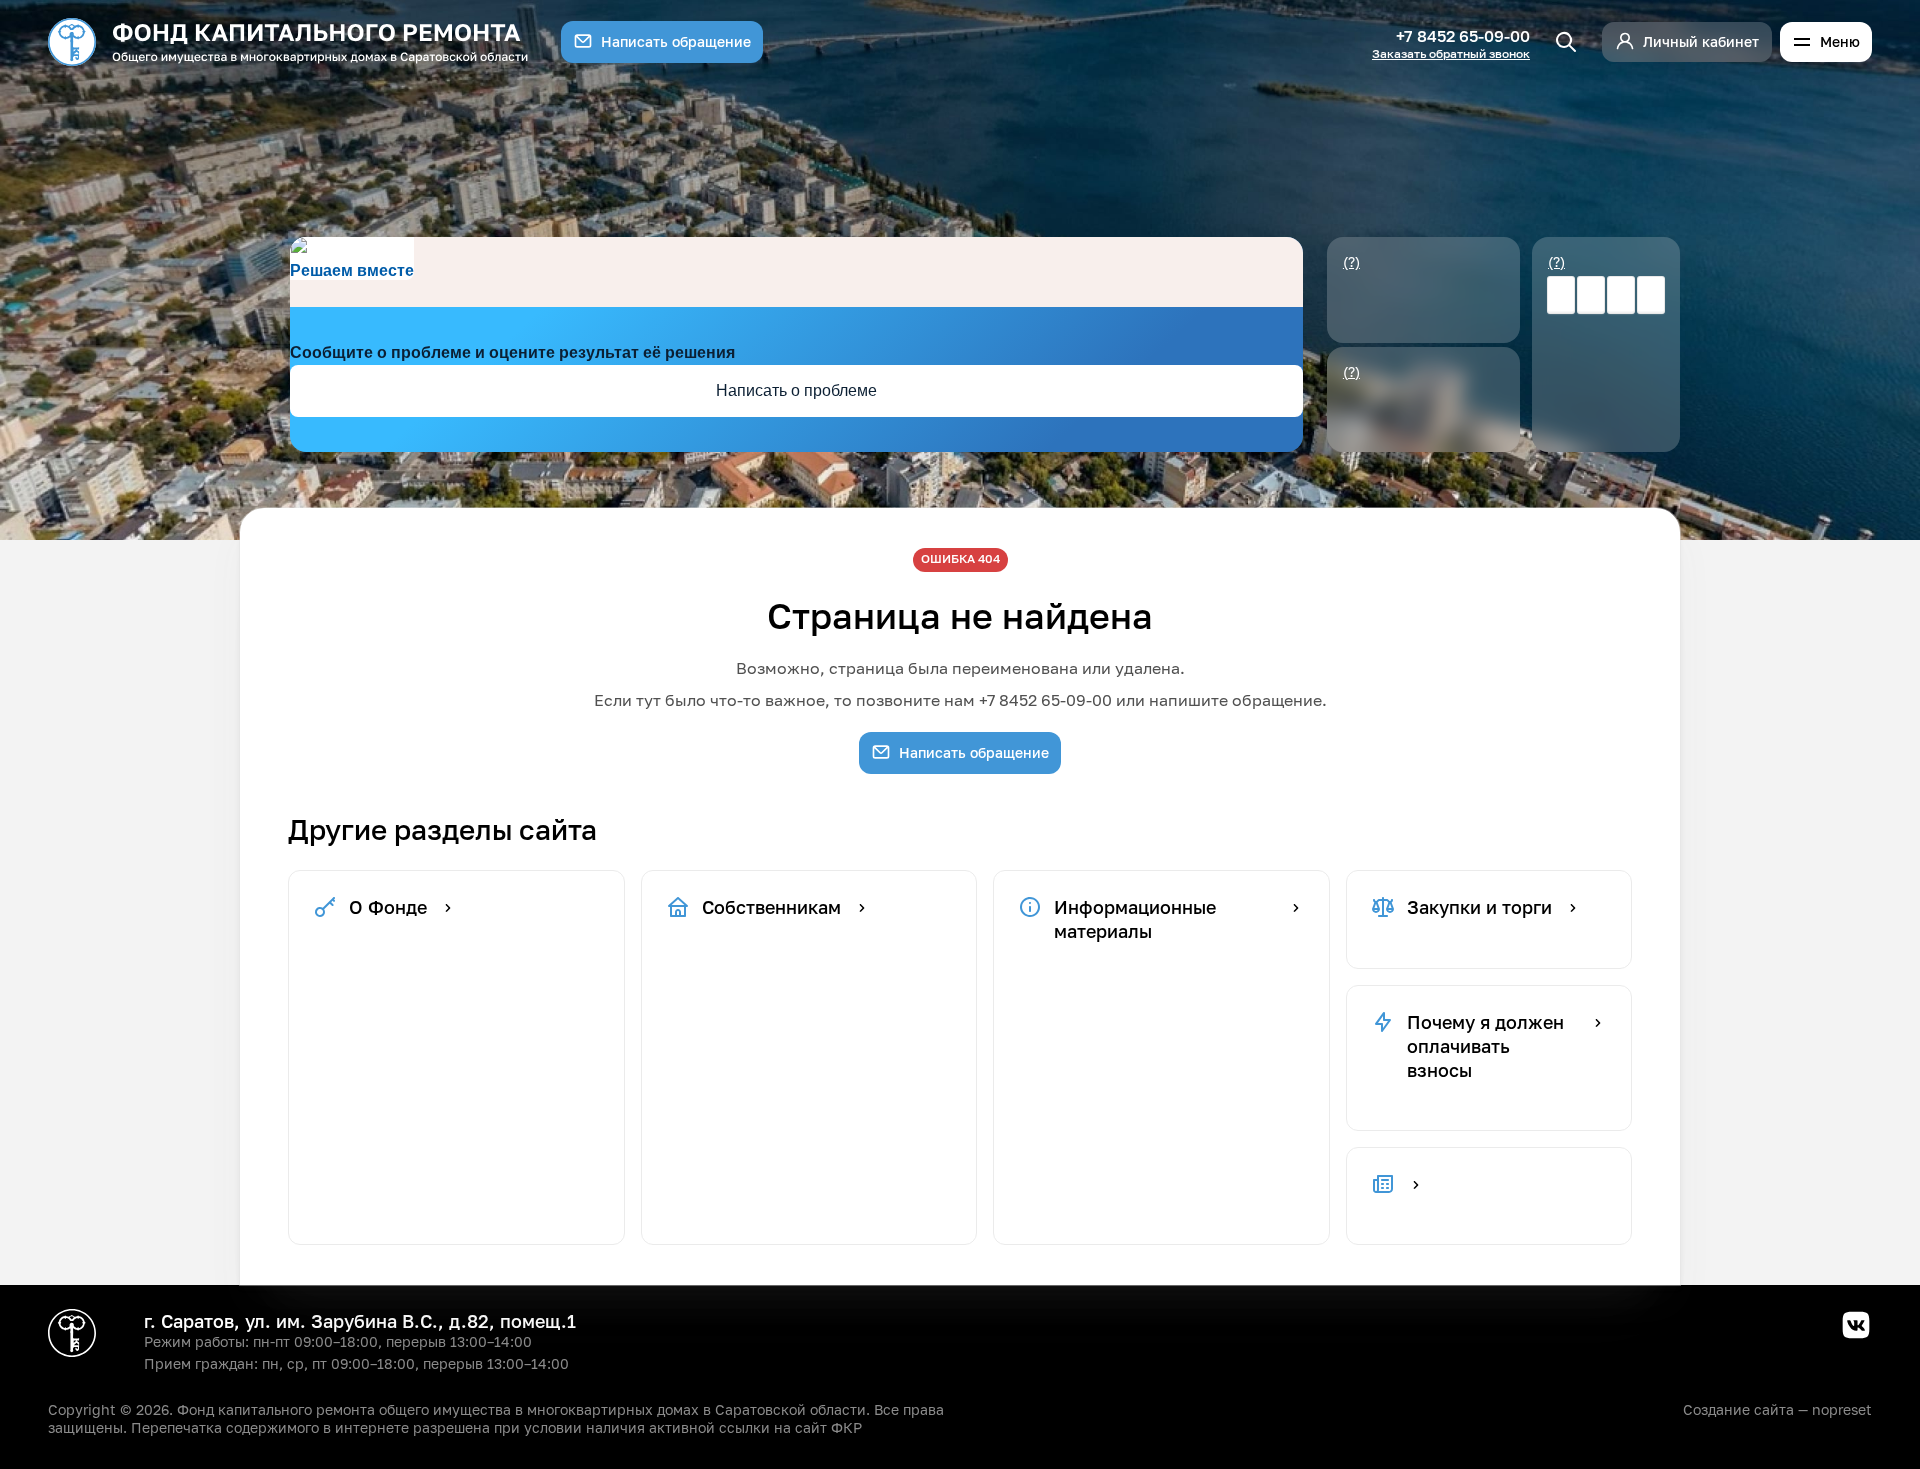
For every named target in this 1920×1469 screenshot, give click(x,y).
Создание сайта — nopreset (1777, 1409)
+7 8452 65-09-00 (1463, 36)
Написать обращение (676, 41)
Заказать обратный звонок (1451, 54)
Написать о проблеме (796, 390)
